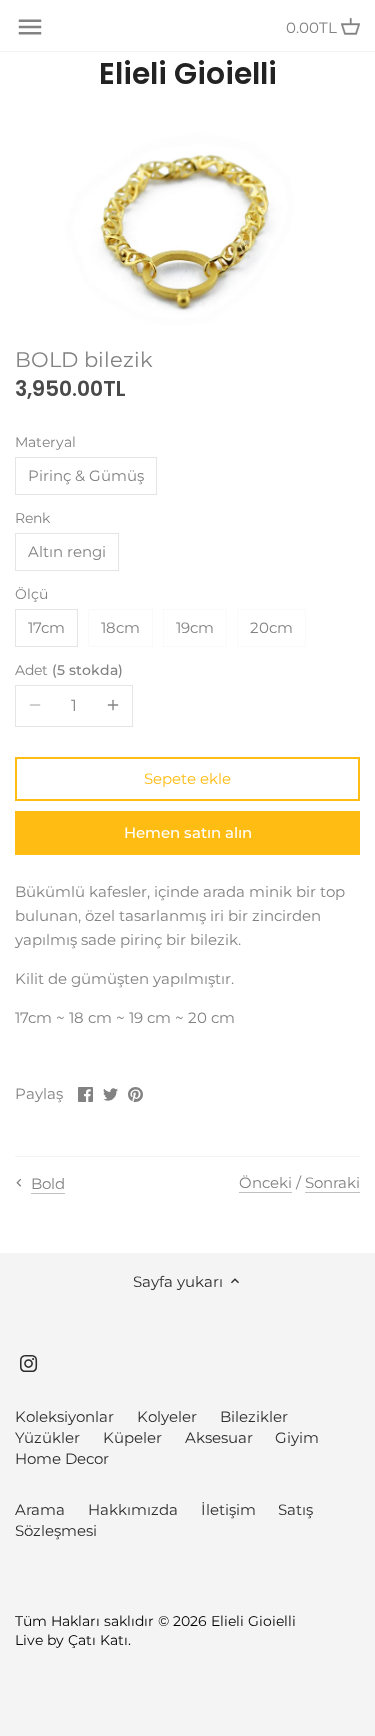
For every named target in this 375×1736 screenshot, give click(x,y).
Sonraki (332, 1182)
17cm (46, 627)
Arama (40, 1509)
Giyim (297, 1437)
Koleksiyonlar (64, 1416)
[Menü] (30, 27)
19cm (195, 627)
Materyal (45, 442)
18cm (120, 627)
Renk (32, 518)
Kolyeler (167, 1416)
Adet (66, 670)
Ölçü (31, 594)
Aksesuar (219, 1437)
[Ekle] (113, 706)
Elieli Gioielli (188, 74)
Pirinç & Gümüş (86, 475)
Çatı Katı (98, 1640)
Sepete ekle (187, 778)
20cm (271, 627)
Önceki (265, 1182)
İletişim (228, 1509)
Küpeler (132, 1437)
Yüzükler (47, 1437)
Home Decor (62, 1458)
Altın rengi (67, 551)
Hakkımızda (133, 1509)
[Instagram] (28, 1361)
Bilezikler (254, 1416)
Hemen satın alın (188, 832)
